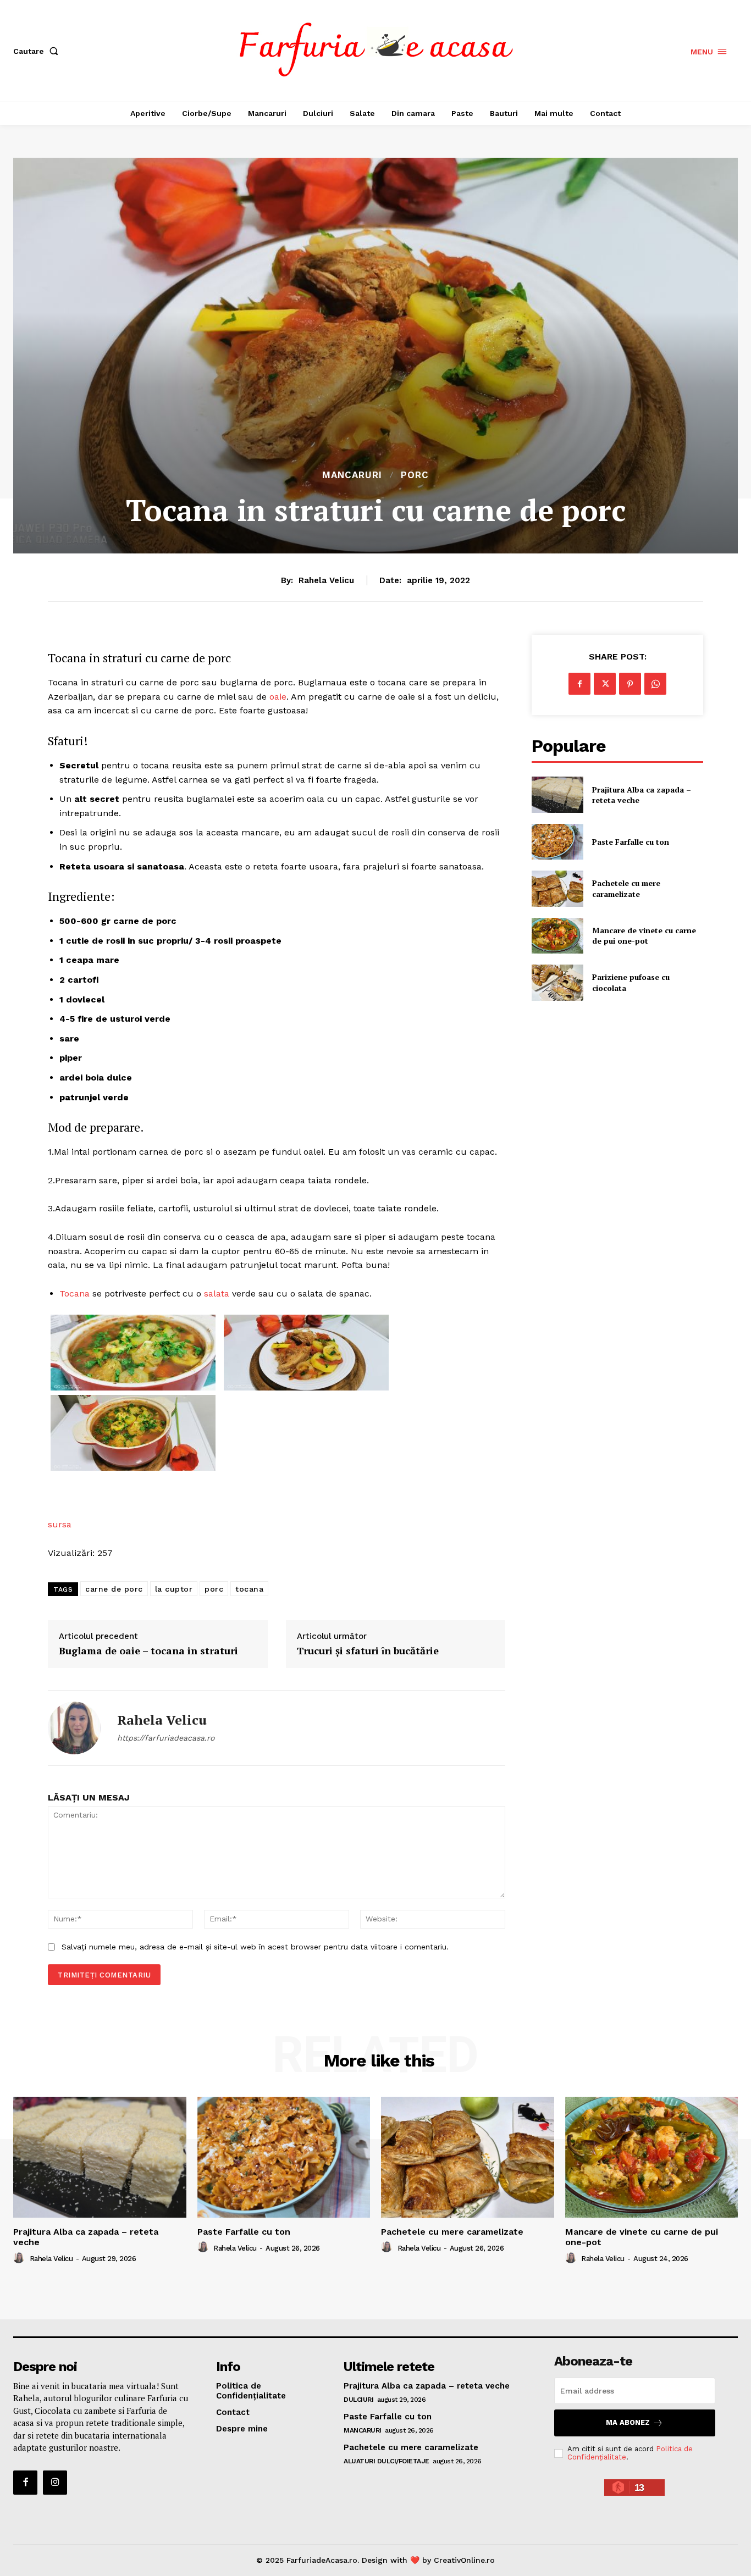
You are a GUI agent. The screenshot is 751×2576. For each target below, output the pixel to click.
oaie (278, 697)
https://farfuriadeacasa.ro (166, 1738)
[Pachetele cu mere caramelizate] (557, 888)
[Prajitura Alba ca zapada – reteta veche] (557, 794)
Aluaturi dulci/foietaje (386, 2461)
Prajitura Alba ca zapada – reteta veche (642, 795)
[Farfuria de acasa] (377, 49)
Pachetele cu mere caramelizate (626, 888)
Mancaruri (352, 475)
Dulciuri (358, 2400)
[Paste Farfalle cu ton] (557, 842)
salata (217, 1293)
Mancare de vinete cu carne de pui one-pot (644, 936)
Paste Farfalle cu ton (631, 842)
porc (214, 1589)
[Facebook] (579, 684)
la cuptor (174, 1589)
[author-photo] (20, 2258)
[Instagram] (55, 2483)
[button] (38, 51)
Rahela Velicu (326, 580)
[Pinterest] (630, 684)
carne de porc (114, 1589)
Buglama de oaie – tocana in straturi (148, 1651)
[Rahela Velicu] (74, 1728)
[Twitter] (605, 684)
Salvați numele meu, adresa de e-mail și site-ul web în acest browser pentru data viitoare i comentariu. (255, 1947)
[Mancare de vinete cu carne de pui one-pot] (557, 936)
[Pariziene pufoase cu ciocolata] (557, 982)
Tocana (74, 1293)
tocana (249, 1589)
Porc (415, 475)
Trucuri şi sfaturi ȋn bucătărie (368, 1651)
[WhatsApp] (655, 684)
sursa (60, 1524)
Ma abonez (628, 2422)
